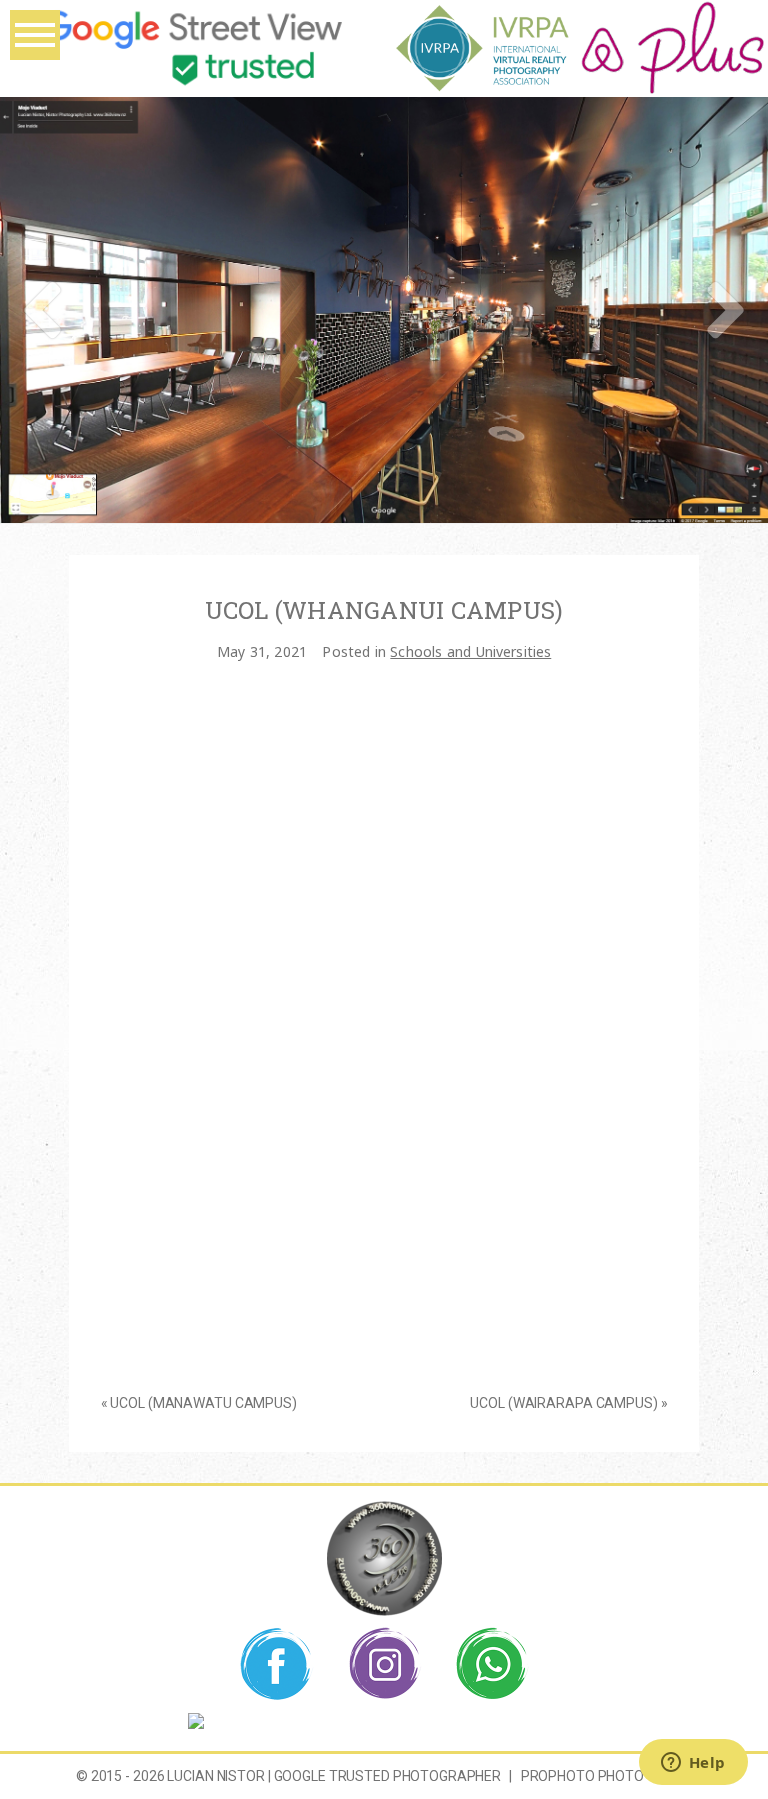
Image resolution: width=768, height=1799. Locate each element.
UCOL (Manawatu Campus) (203, 1403)
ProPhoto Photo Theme (606, 1776)
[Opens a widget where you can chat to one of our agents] (693, 1764)
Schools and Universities (470, 651)
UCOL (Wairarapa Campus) (563, 1403)
